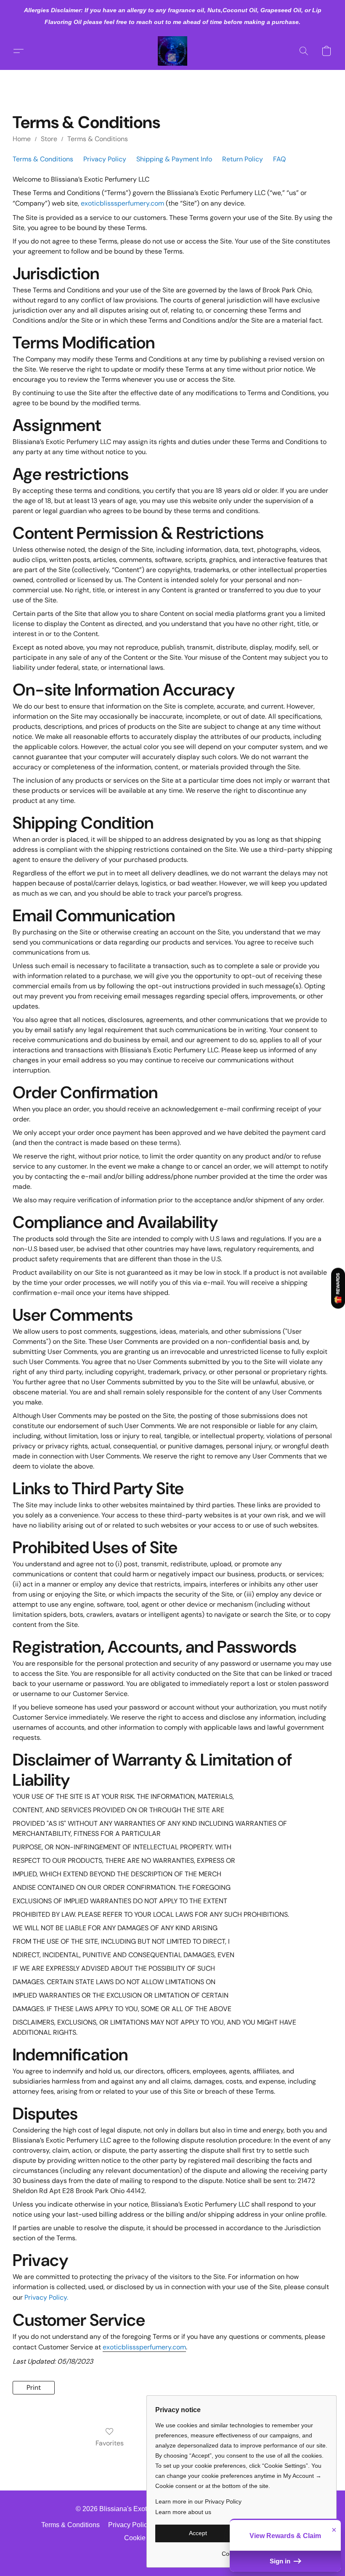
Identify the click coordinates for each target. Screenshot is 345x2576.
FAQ (279, 159)
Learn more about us (183, 2512)
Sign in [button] (281, 2561)
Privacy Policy (105, 159)
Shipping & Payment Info (174, 159)
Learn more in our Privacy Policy (198, 2501)
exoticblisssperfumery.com (122, 203)
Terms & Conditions (98, 139)
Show (338, 1288)
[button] (172, 51)
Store (49, 139)
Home (22, 139)
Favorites (110, 2443)
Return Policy (243, 159)
